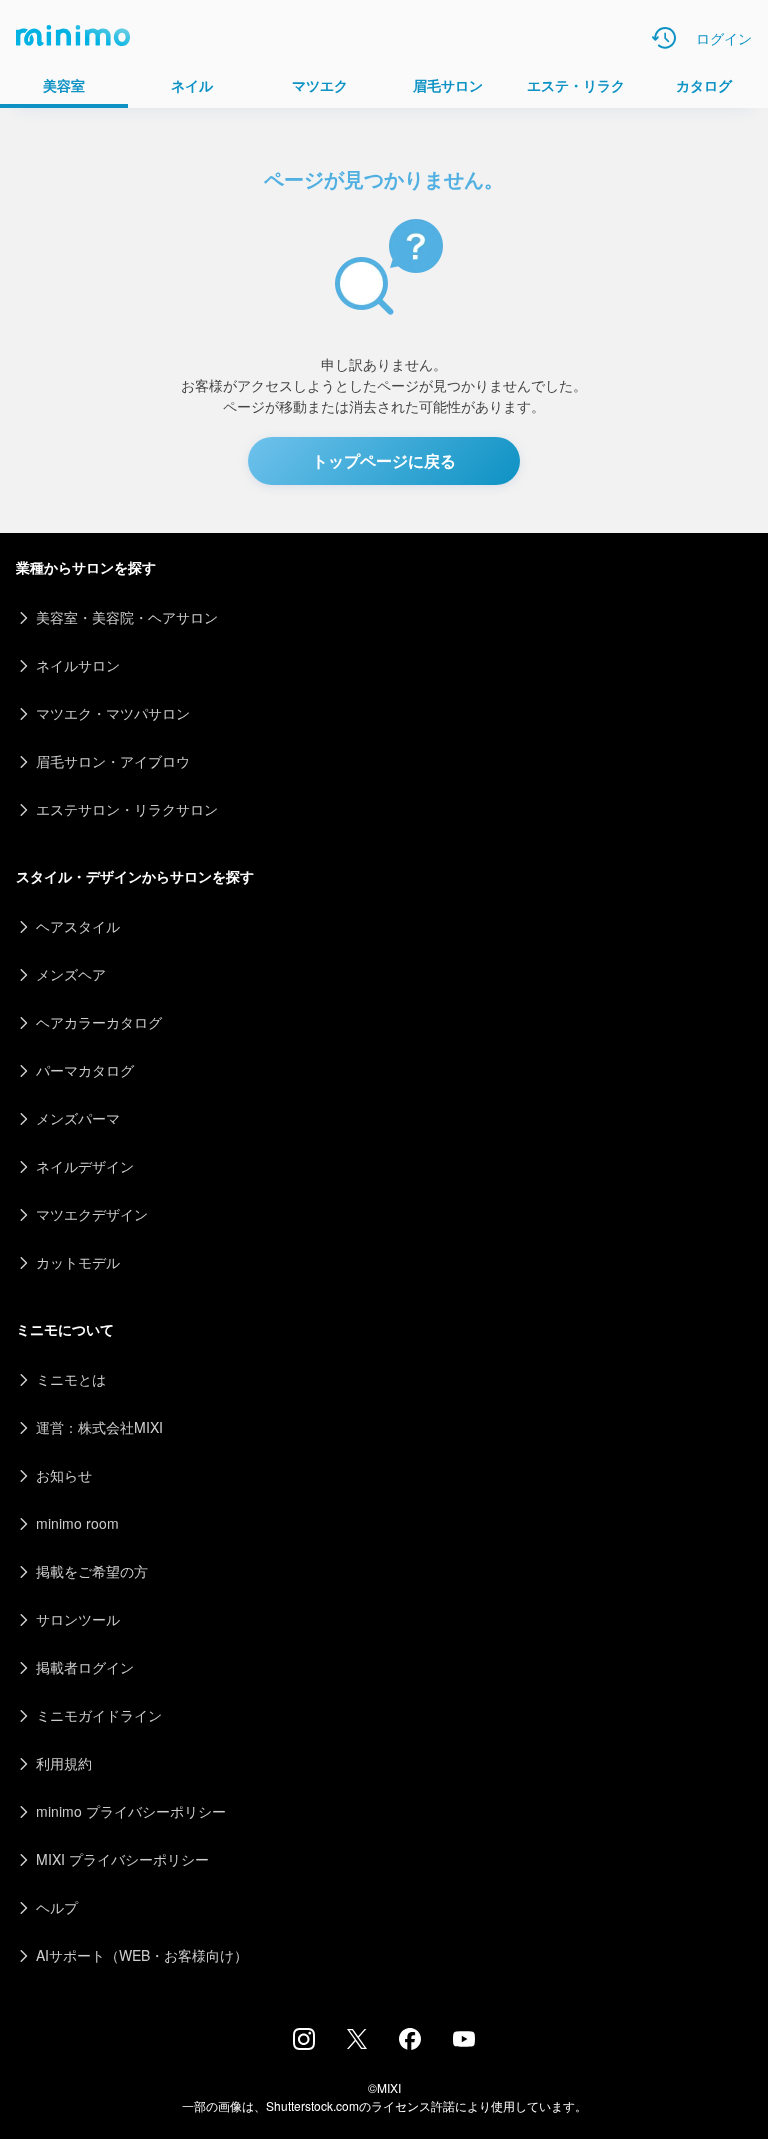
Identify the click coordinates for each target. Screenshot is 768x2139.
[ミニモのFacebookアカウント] (410, 2044)
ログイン (724, 38)
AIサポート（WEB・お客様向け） (142, 1955)
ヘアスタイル (78, 926)
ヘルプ (57, 1907)
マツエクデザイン (92, 1214)
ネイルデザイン (85, 1166)
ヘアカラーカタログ (99, 1022)
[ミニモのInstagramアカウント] (304, 2044)
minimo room (77, 1523)
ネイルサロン (78, 665)
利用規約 (64, 1763)
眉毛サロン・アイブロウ (113, 761)
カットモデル (78, 1262)
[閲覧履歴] (664, 38)
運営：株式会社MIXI (99, 1427)
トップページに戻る (384, 460)
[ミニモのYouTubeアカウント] (464, 2041)
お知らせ (64, 1475)
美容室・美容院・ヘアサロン (127, 617)
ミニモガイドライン (99, 1715)
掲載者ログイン (85, 1667)
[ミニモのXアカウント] (357, 2043)
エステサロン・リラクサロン (127, 809)
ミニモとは (71, 1379)
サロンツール (78, 1619)
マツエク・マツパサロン (113, 713)
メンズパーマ (78, 1118)
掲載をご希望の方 (92, 1571)
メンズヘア (71, 974)
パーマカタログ (85, 1070)
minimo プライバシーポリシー (131, 1811)
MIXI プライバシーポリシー (122, 1859)
